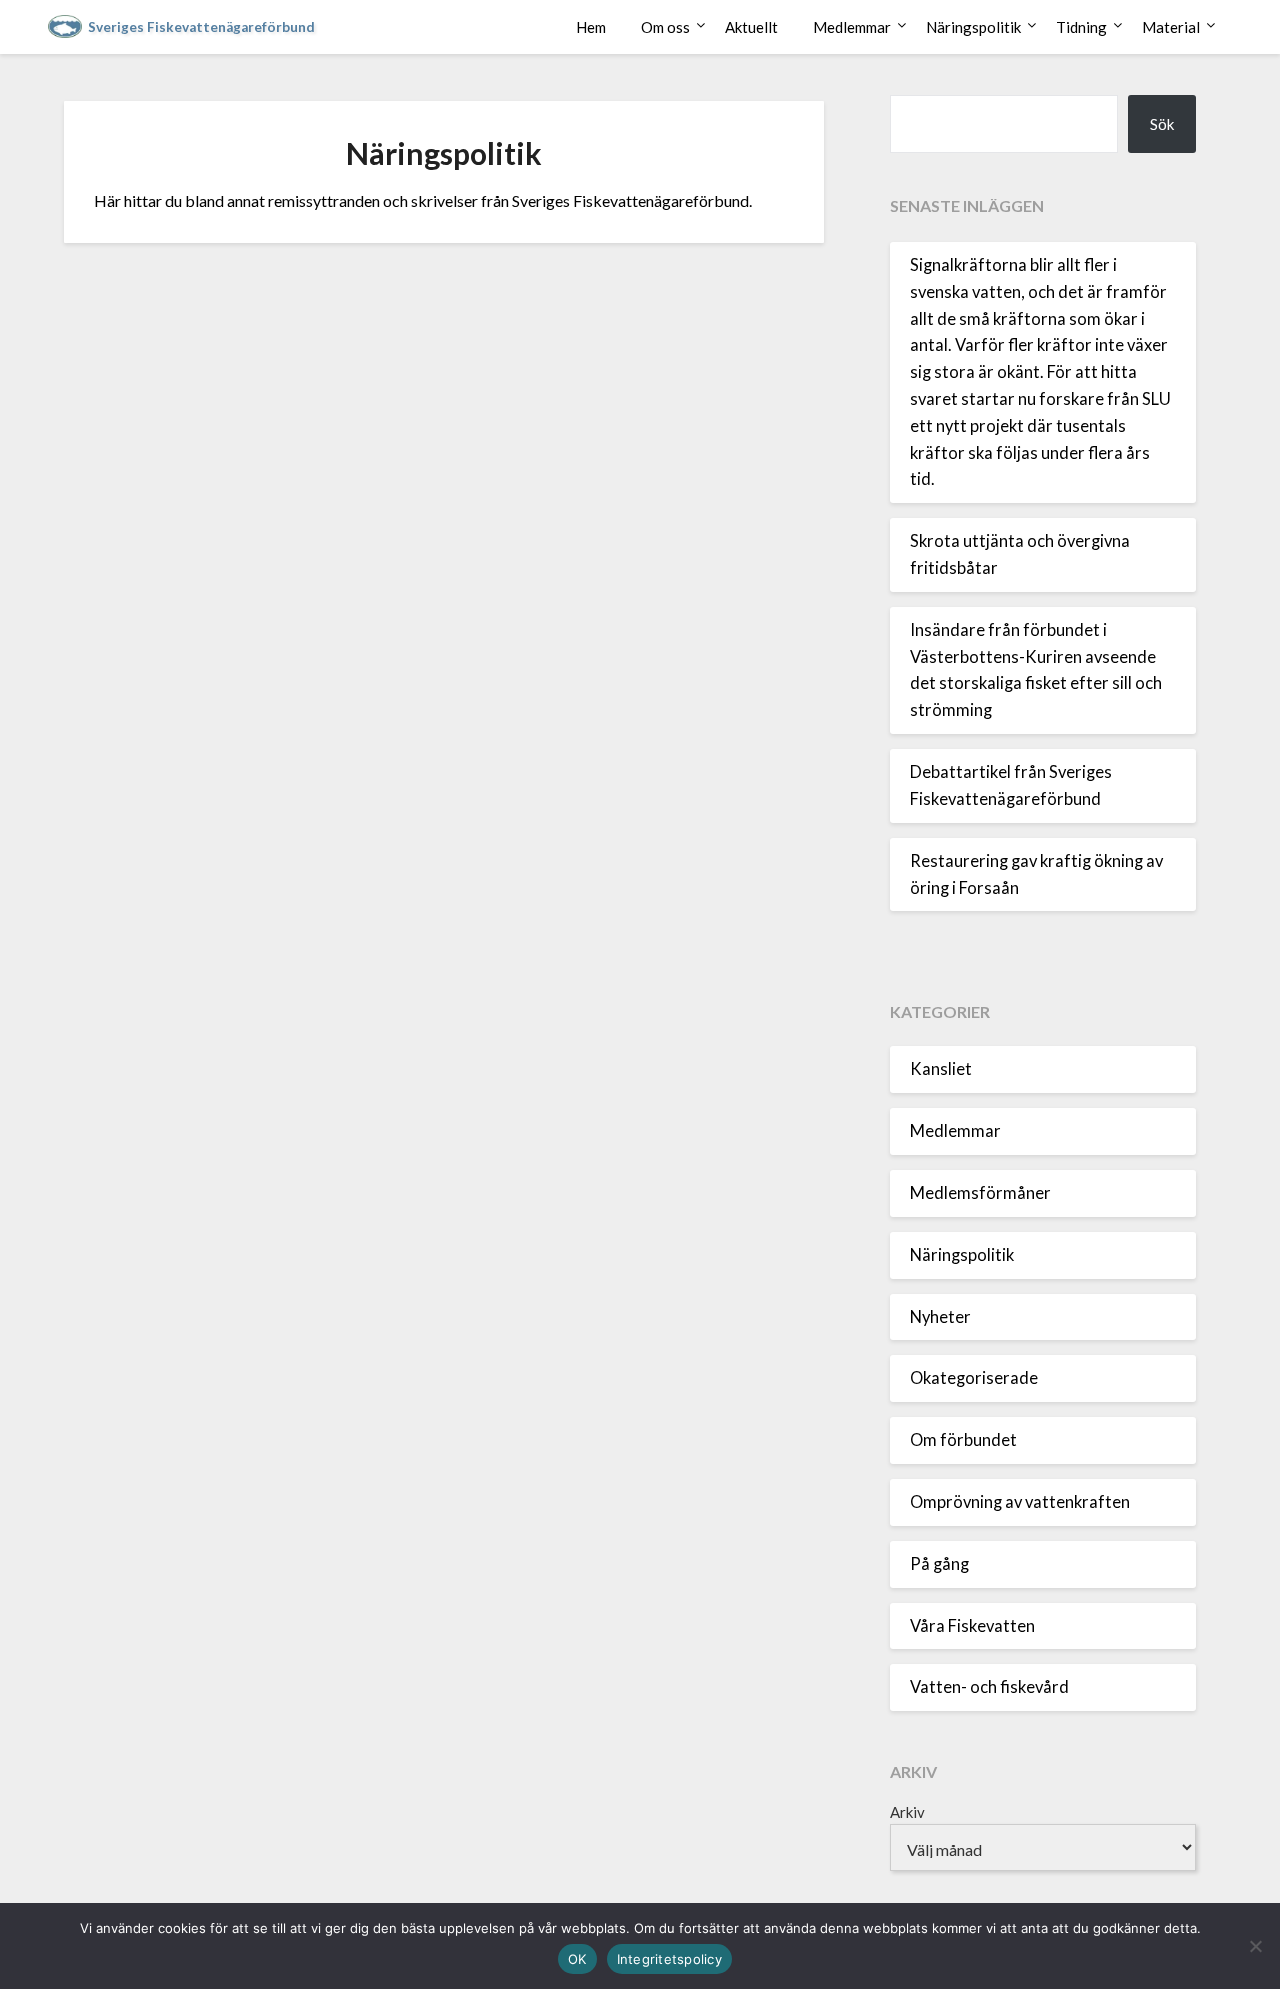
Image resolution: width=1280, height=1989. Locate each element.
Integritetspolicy (669, 1959)
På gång (939, 1564)
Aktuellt (751, 27)
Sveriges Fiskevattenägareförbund (201, 27)
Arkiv (907, 1812)
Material (1171, 27)
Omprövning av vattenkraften (1020, 1502)
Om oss (665, 27)
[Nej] (1255, 1946)
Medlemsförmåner (980, 1193)
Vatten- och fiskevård (989, 1687)
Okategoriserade (974, 1378)
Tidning (1081, 27)
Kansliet (941, 1069)
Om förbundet (963, 1440)
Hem (591, 27)
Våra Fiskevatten (972, 1626)
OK (577, 1959)
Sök (1162, 124)
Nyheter (940, 1317)
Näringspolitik (973, 27)
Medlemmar (852, 27)
